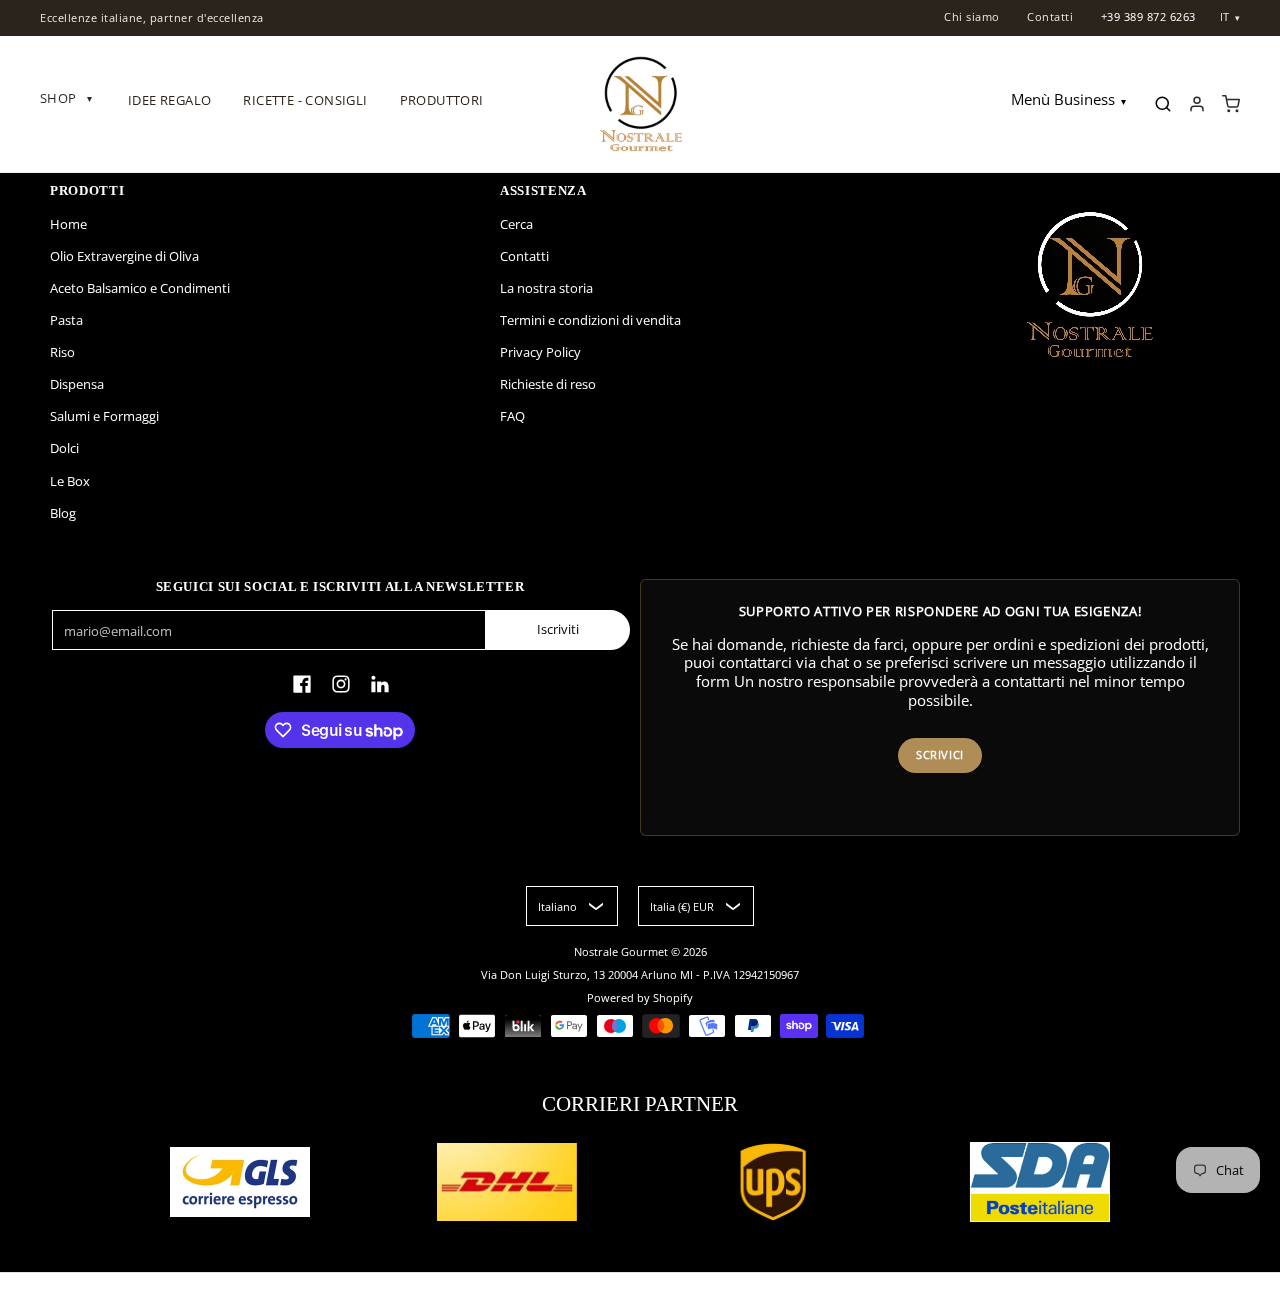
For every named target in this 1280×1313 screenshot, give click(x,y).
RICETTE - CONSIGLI (305, 100)
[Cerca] (1163, 104)
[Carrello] (1231, 104)
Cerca (516, 224)
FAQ (512, 416)
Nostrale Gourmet (622, 951)
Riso (62, 352)
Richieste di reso (548, 384)
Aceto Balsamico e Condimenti (140, 288)
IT (1225, 16)
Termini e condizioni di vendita (590, 320)
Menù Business (1063, 99)
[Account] (1197, 104)
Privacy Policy (540, 352)
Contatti (1050, 16)
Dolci (64, 448)
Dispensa (77, 384)
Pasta (66, 320)
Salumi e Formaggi (104, 416)
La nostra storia (546, 288)
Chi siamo (972, 16)
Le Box (70, 481)
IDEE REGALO (169, 100)
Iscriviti (558, 629)
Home (68, 224)
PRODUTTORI (442, 100)
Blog (63, 513)
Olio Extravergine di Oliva (124, 256)
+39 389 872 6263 (1148, 16)
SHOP (66, 98)
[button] (302, 683)
